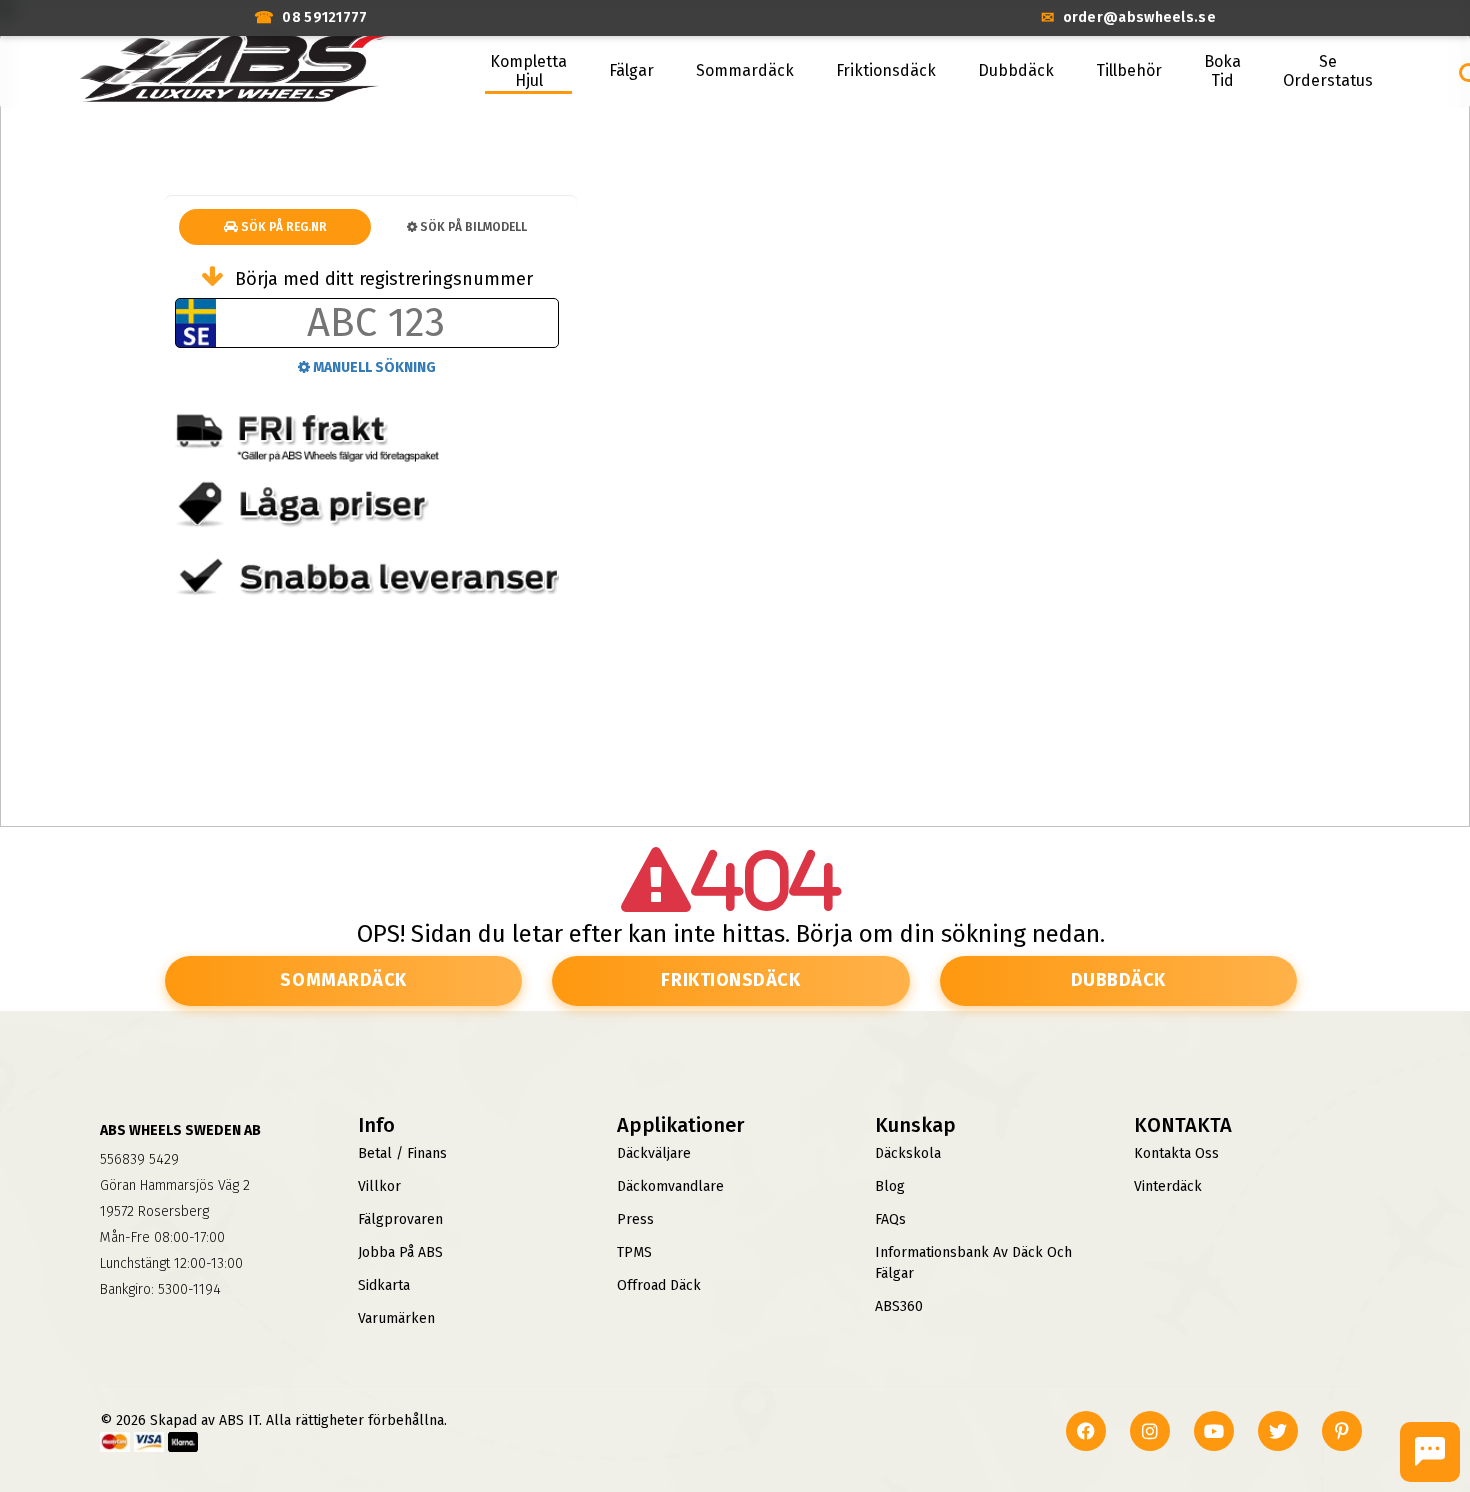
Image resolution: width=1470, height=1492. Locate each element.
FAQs (890, 1219)
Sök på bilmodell (472, 227)
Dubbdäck (1016, 70)
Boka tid (1222, 71)
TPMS (634, 1252)
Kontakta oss (1176, 1153)
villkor (379, 1186)
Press (635, 1219)
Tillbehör (1129, 70)
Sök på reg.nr (282, 227)
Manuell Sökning (373, 367)
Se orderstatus (1328, 71)
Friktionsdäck (886, 70)
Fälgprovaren (400, 1219)
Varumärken (396, 1318)
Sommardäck (745, 70)
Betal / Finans (402, 1153)
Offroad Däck (659, 1285)
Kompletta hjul (528, 71)
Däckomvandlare (670, 1186)
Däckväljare (654, 1153)
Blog (890, 1186)
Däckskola (908, 1153)
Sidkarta (384, 1285)
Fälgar (631, 70)
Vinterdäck (1168, 1186)
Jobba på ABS (400, 1252)
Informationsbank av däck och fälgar (973, 1263)
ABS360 (899, 1306)
